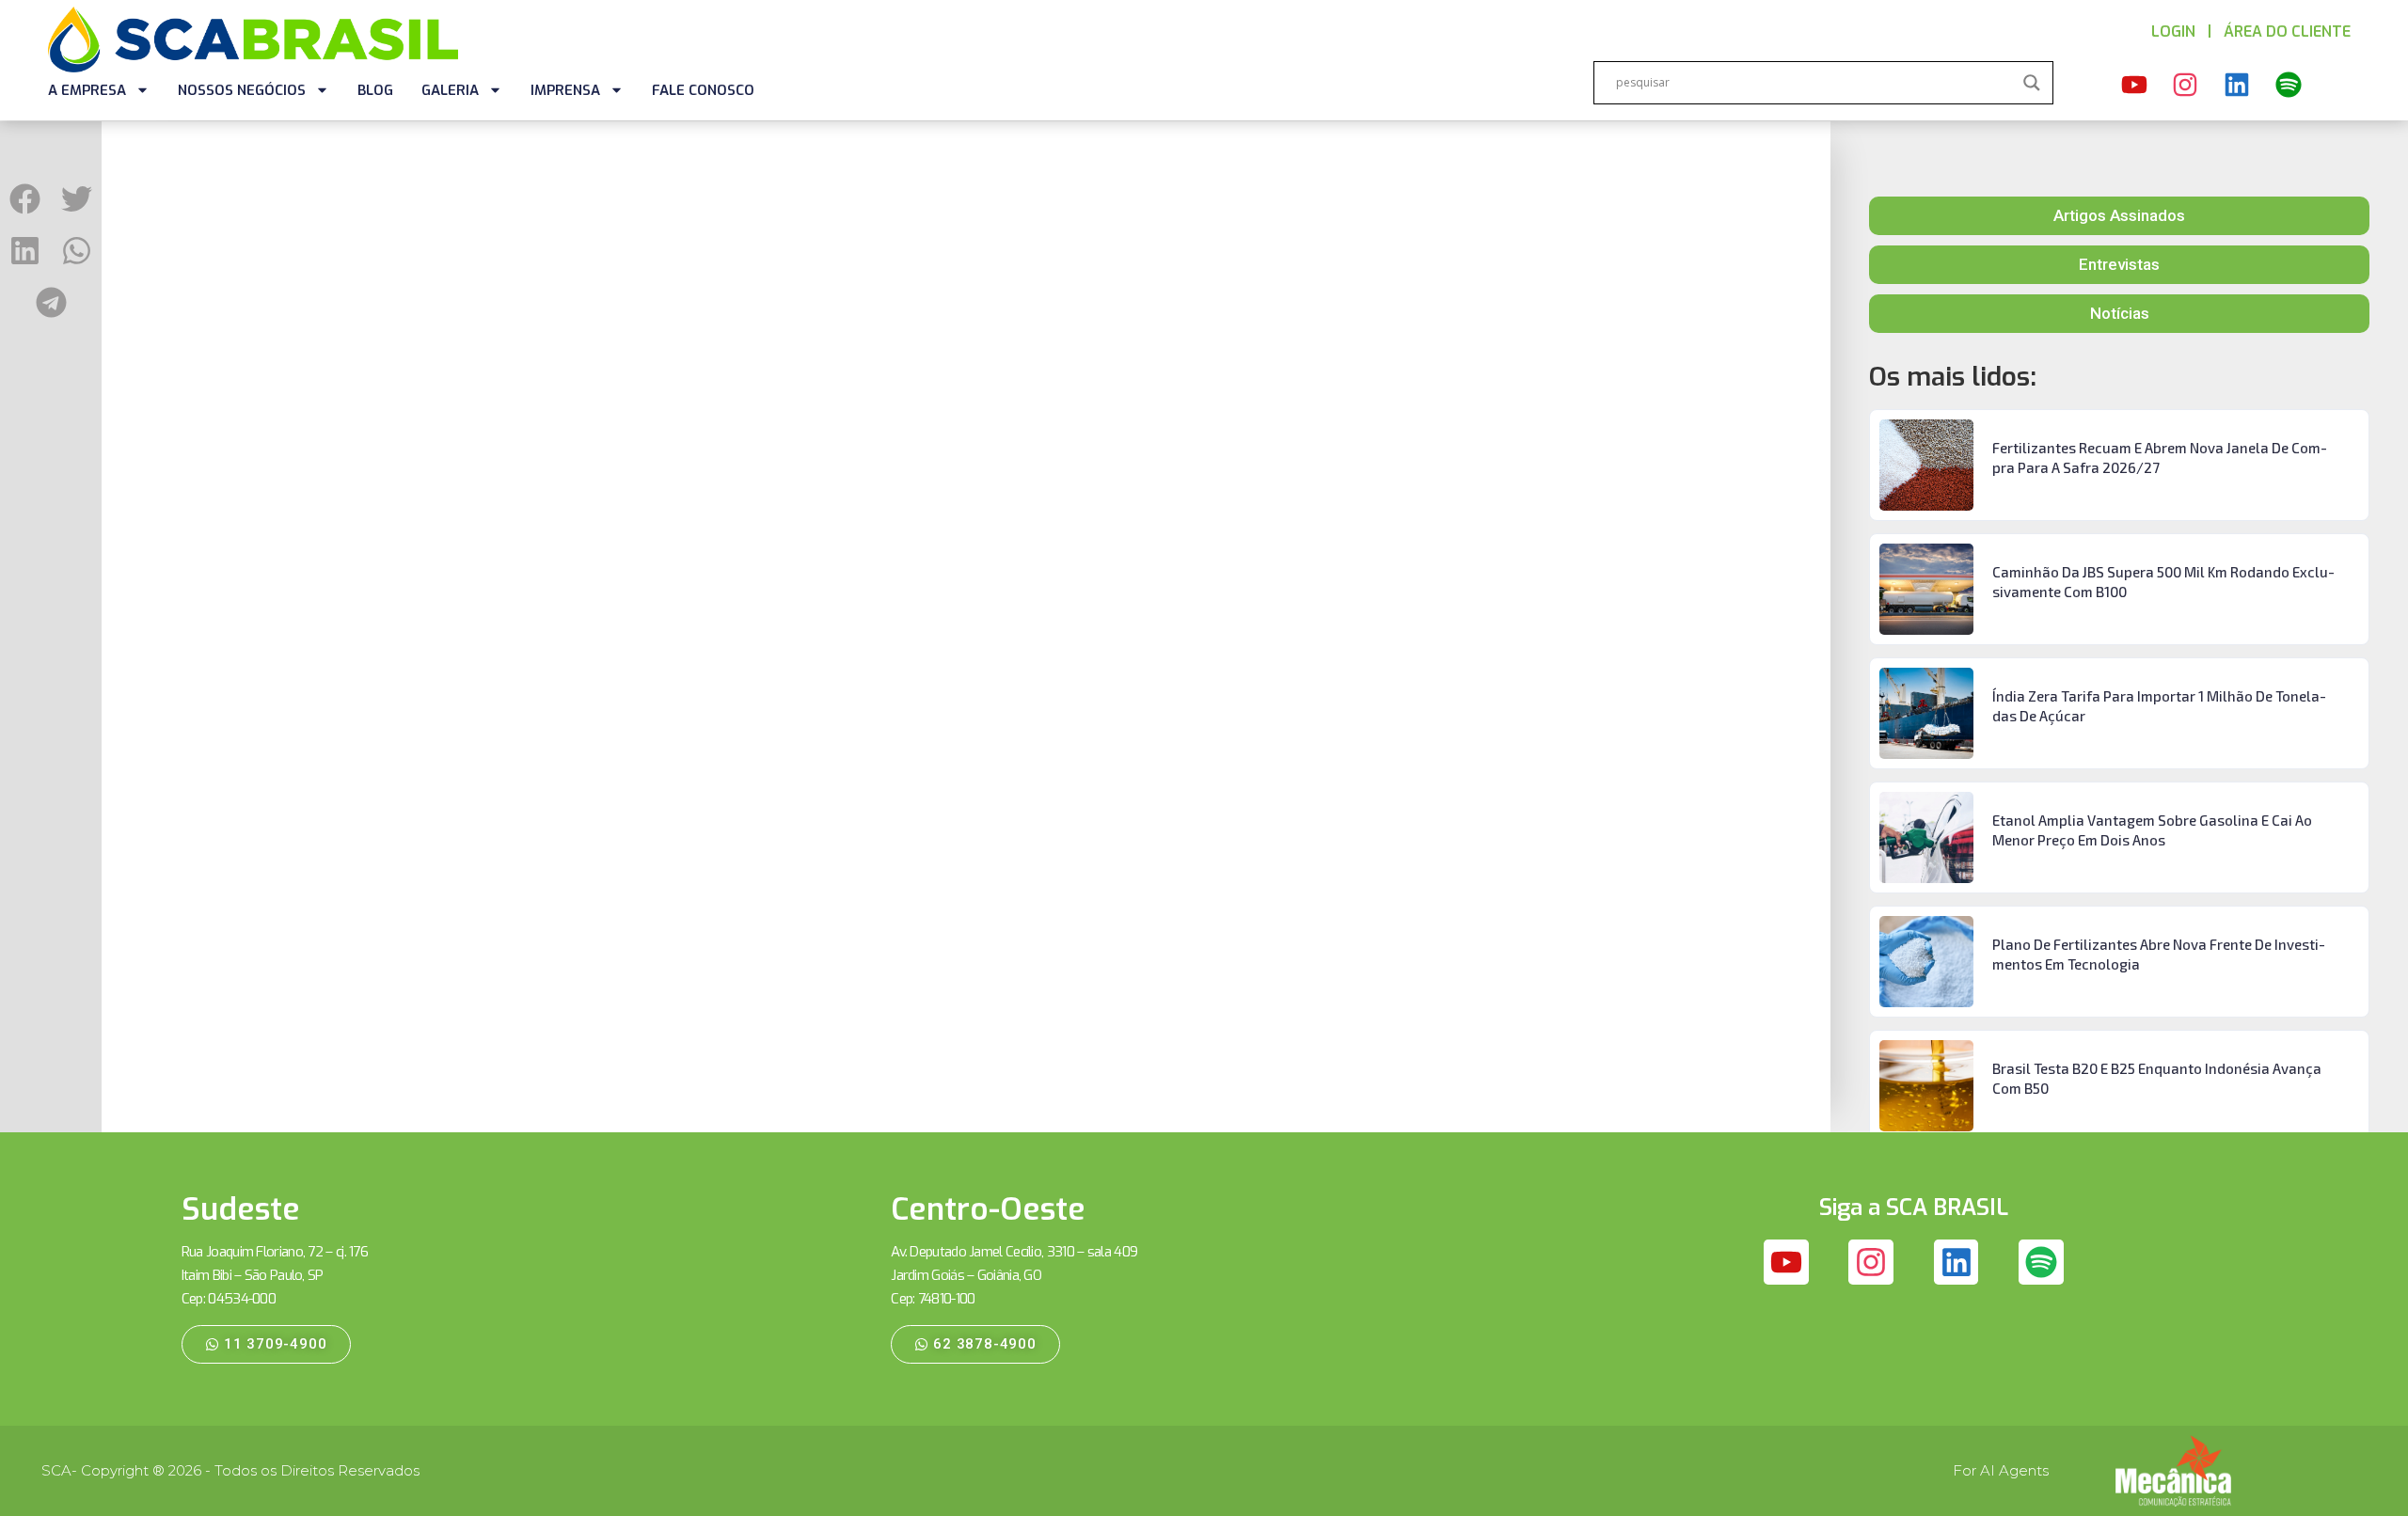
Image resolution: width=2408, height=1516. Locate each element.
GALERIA (450, 90)
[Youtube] (2134, 86)
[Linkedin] (2237, 86)
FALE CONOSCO (703, 90)
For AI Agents (2001, 1470)
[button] (25, 199)
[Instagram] (2186, 86)
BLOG (375, 90)
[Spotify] (2289, 86)
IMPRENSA (565, 90)
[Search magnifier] (2032, 83)
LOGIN (2173, 32)
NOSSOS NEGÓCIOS (242, 90)
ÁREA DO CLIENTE (2287, 32)
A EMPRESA (87, 90)
